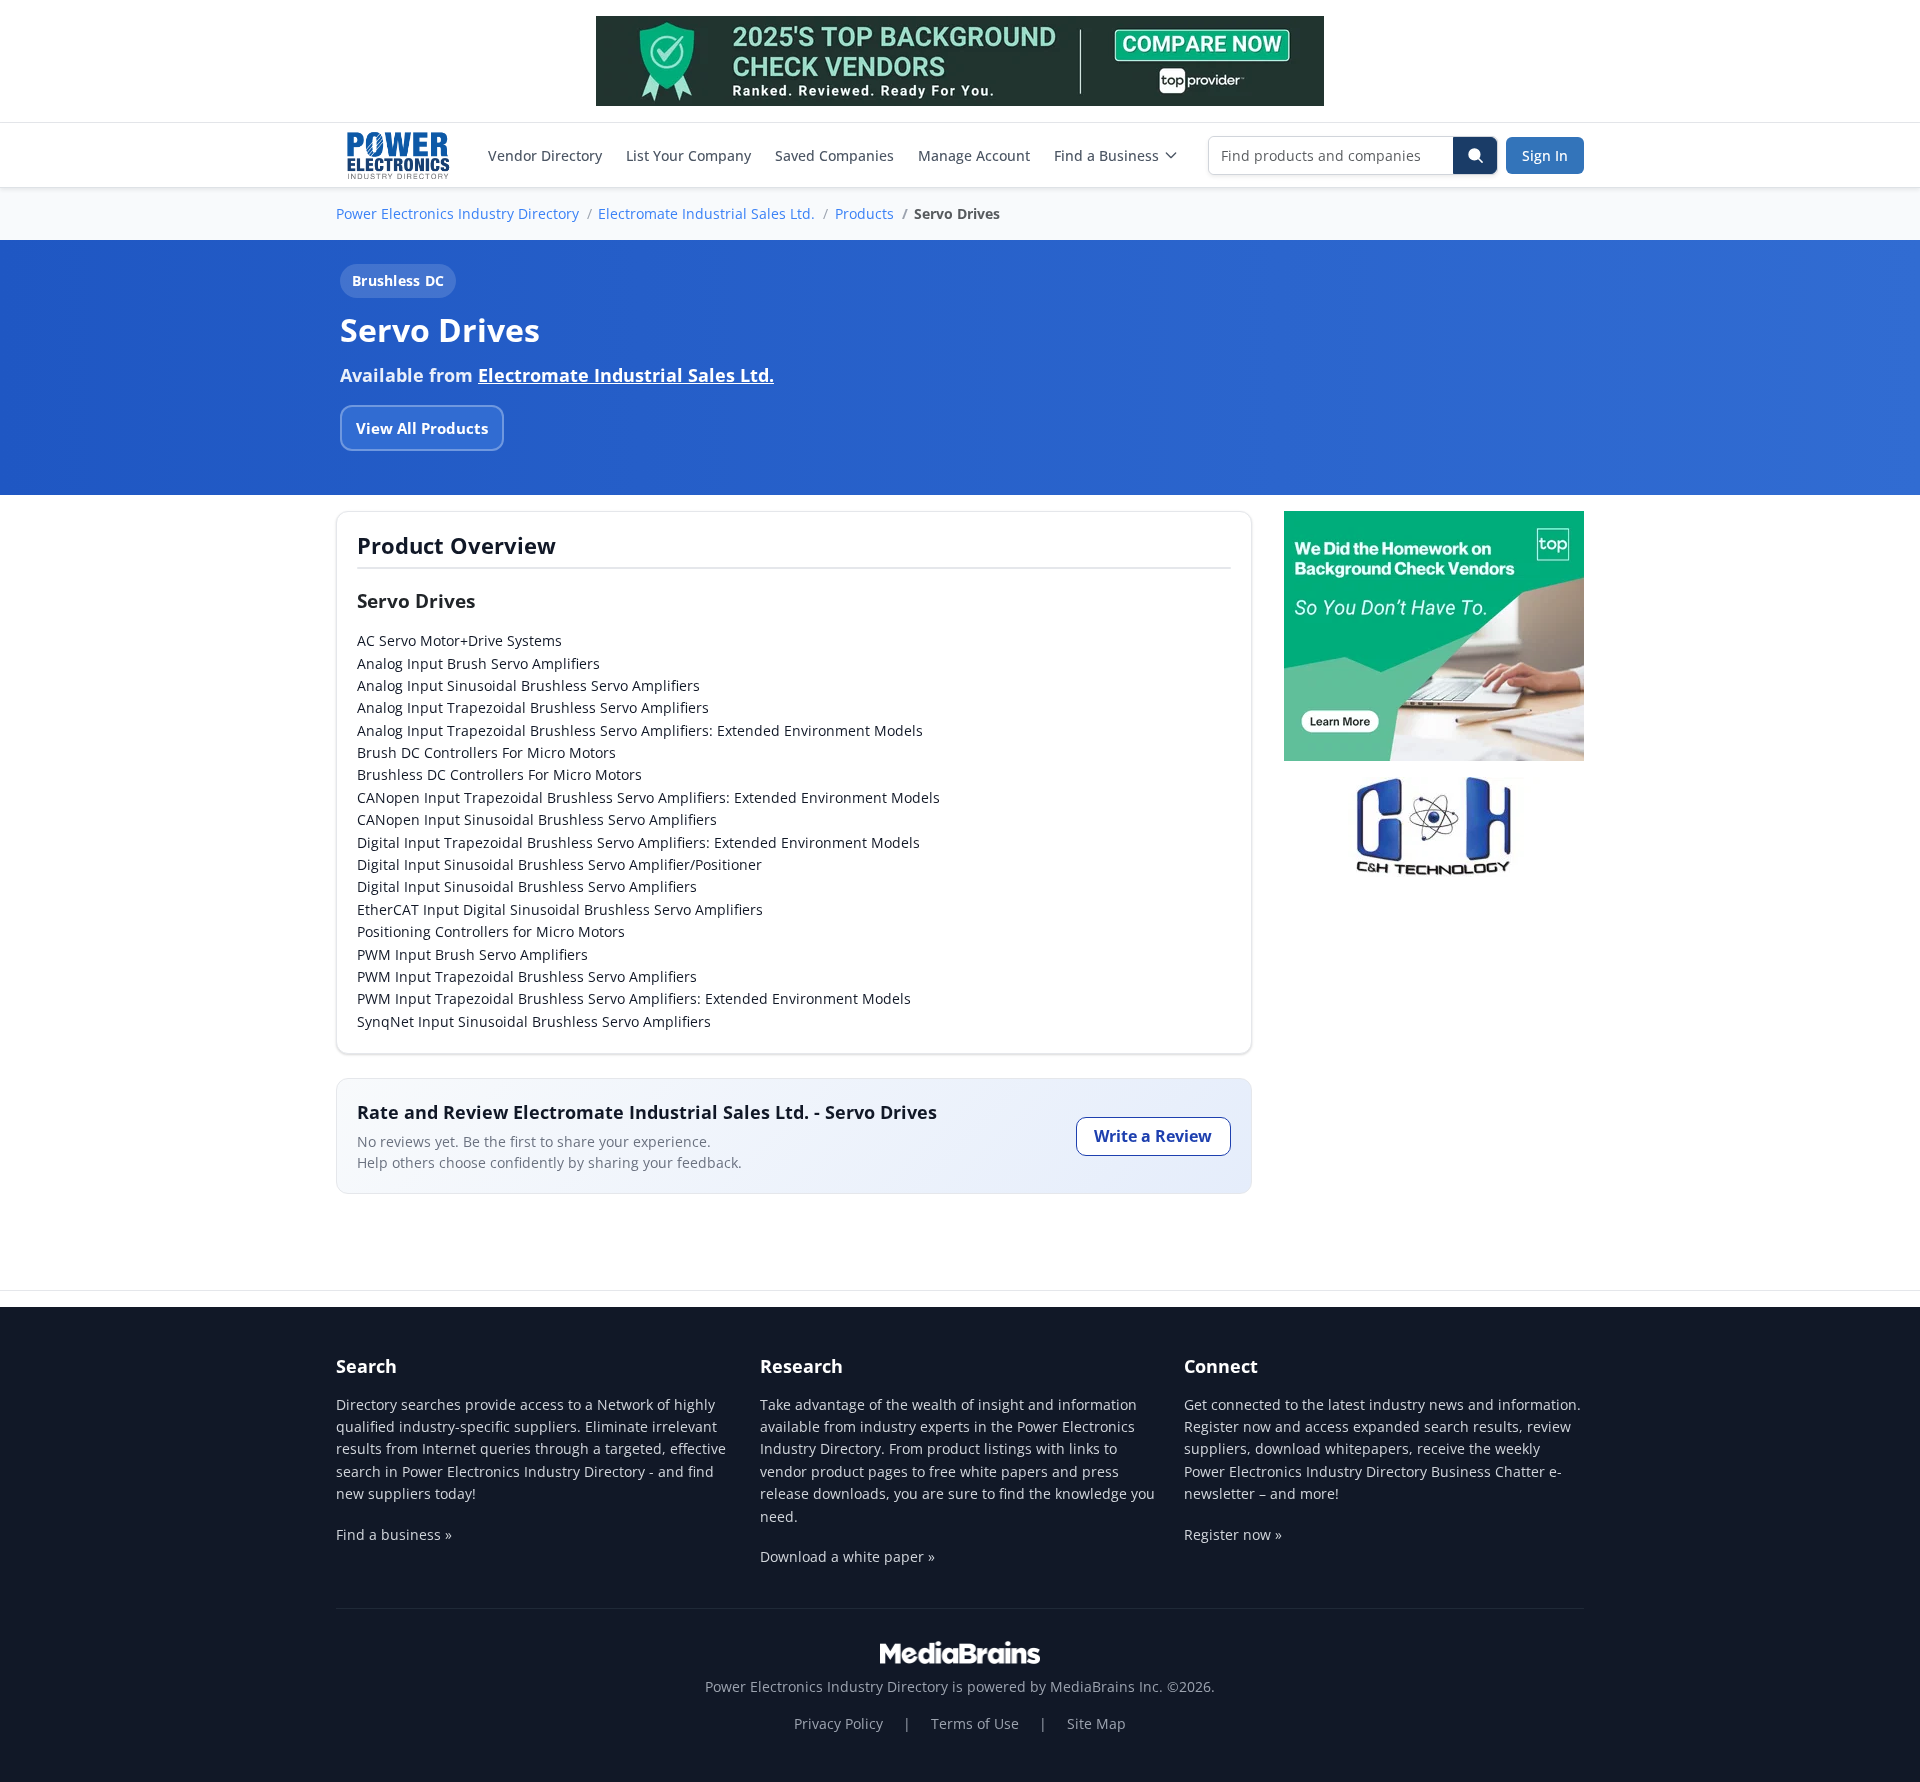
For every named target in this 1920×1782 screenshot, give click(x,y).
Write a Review (1153, 1136)
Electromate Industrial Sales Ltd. (706, 213)
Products (864, 213)
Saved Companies (834, 155)
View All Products (422, 428)
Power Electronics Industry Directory (457, 213)
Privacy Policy (838, 1723)
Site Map (1096, 1723)
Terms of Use (975, 1723)
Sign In (1545, 155)
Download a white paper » (847, 1556)
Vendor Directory (545, 155)
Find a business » (394, 1534)
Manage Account (974, 155)
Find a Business (1106, 155)
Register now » (1233, 1534)
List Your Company (688, 155)
